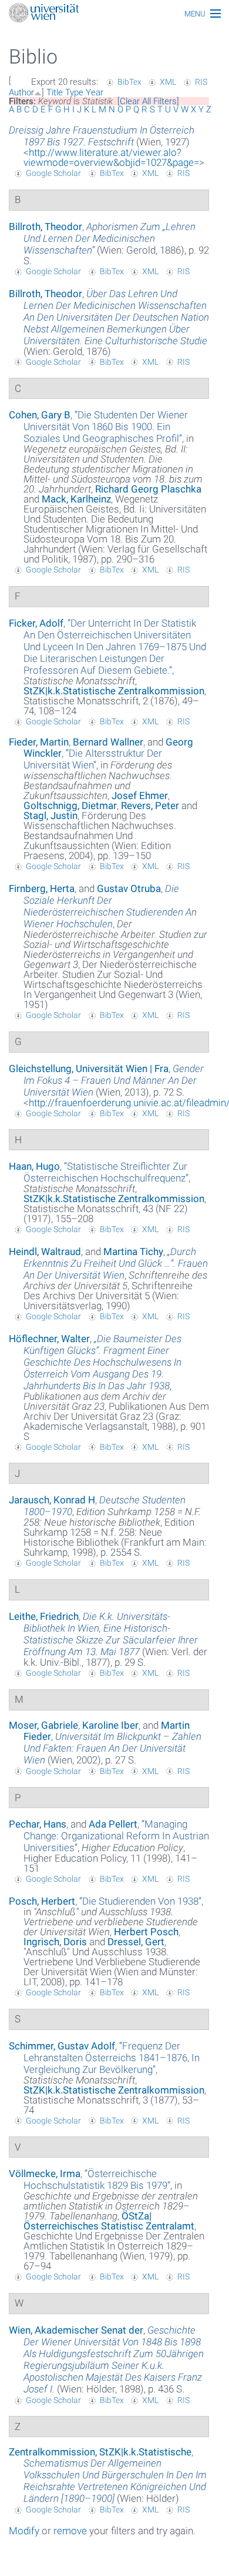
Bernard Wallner (108, 742)
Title (55, 92)
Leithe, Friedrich (44, 1616)
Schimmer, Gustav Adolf (62, 2046)
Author (21, 92)
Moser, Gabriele (43, 1725)
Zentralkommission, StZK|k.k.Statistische (100, 2452)
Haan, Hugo (34, 1166)
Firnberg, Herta (42, 888)
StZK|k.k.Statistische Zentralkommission (114, 691)
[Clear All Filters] (148, 101)
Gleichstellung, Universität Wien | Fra (89, 1069)
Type (74, 92)
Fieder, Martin (39, 742)
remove (70, 2531)
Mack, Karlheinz (76, 499)
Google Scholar (53, 173)
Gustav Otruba (129, 888)
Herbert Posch (146, 1932)
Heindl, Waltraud (45, 1252)
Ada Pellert (113, 1824)
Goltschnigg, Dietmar (70, 806)
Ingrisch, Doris (55, 1942)
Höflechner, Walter (49, 1339)
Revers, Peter (150, 806)
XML (168, 82)
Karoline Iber (110, 1725)
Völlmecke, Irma (45, 2174)
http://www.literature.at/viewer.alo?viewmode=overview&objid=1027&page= (111, 157)
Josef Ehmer (140, 796)
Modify (24, 2531)
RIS (201, 82)
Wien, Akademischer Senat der (76, 2330)
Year (95, 92)
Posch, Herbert (42, 1901)
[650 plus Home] (114, 14)
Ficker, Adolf (36, 623)
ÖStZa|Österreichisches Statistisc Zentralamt (109, 2221)
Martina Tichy (133, 1252)
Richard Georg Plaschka (148, 489)
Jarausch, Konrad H (52, 1500)
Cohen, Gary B (40, 415)
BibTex (129, 82)
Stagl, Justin (50, 816)
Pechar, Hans (38, 1824)
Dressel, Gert (136, 1942)
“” (106, 427)
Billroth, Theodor (46, 227)
